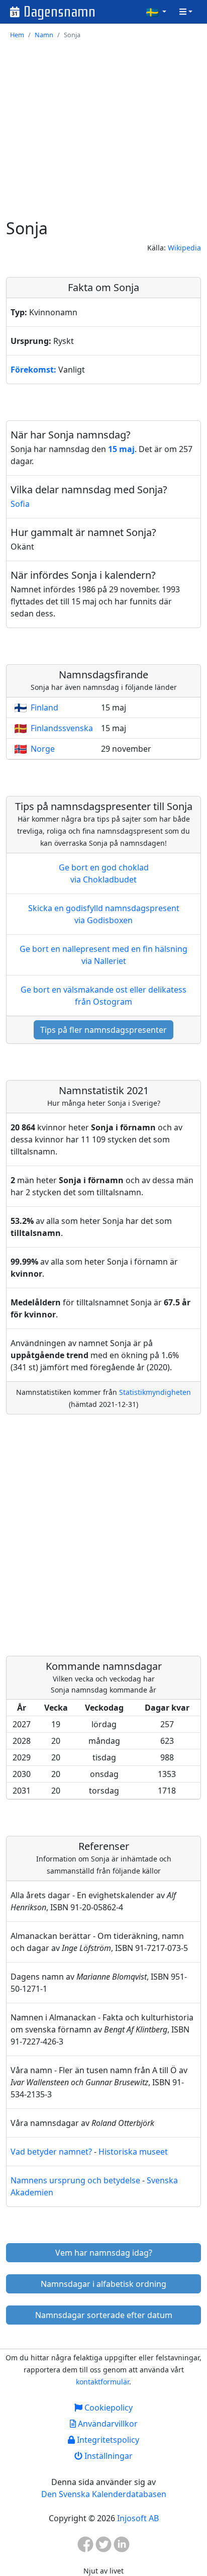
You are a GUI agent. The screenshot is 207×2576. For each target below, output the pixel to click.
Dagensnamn (60, 12)
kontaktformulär (102, 2382)
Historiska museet (133, 2152)
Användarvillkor (107, 2424)
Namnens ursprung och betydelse (75, 2180)
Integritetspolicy (107, 2440)
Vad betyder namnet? (51, 2152)
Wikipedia (184, 248)
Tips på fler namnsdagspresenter (103, 1030)
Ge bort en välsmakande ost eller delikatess (103, 996)
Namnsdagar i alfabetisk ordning (103, 2284)
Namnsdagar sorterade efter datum (104, 2315)
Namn (44, 35)
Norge (43, 749)
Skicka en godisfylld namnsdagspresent (104, 914)
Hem (17, 35)
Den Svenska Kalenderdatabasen (104, 2494)
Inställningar (108, 2456)
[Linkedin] (122, 2547)
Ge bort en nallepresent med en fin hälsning (103, 955)
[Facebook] (85, 2547)
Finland (44, 707)
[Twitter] (103, 2547)
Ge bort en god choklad (104, 873)
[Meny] (186, 12)
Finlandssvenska (62, 728)
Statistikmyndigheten (155, 1392)
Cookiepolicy (108, 2408)
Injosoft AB (138, 2518)
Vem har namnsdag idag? (104, 2253)
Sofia (20, 504)
